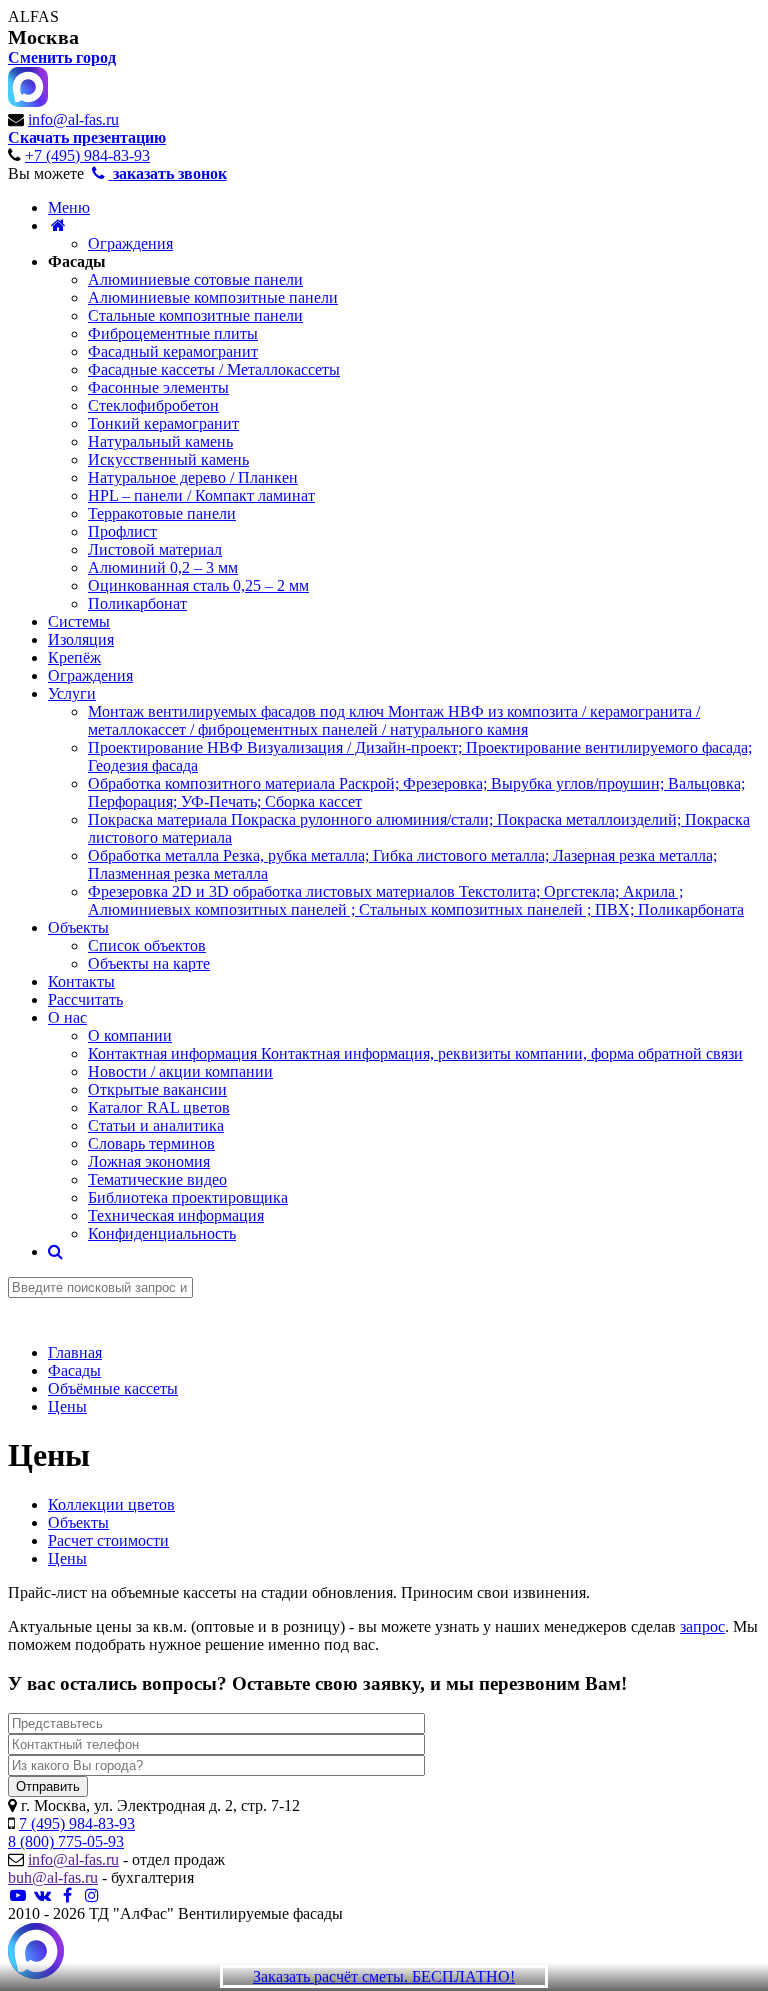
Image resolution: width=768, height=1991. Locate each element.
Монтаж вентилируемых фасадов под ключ (394, 720)
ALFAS (33, 16)
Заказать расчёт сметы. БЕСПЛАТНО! (384, 1976)
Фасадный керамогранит (173, 351)
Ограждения (130, 243)
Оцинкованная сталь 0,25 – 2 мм (198, 585)
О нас (67, 1017)
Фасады (77, 261)
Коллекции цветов (111, 1504)
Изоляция (81, 639)
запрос (702, 1626)
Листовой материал (155, 549)
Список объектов (147, 945)
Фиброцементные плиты (173, 333)
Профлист (122, 531)
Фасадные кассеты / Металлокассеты (214, 369)
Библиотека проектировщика (188, 1197)
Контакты (81, 981)
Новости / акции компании (180, 1071)
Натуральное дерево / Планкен (193, 477)
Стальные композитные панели (195, 315)
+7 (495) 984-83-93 (87, 155)
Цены (67, 1558)
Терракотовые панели (162, 513)
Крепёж (74, 657)
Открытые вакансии (157, 1089)
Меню (69, 207)
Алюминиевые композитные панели (213, 297)
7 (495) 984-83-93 (77, 1823)
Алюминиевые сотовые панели (195, 279)
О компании (130, 1035)
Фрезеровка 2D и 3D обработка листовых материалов (416, 900)
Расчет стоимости (108, 1540)
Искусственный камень (168, 459)
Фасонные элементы (158, 387)
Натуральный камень (160, 441)
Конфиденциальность (162, 1233)
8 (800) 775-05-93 (66, 1841)
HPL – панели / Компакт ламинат (201, 495)
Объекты (78, 927)
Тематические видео (157, 1179)
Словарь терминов (151, 1143)
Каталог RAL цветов (159, 1107)
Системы (79, 621)
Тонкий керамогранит (163, 423)
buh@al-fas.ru (53, 1877)
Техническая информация (176, 1215)
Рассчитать (85, 999)
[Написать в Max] (36, 1953)
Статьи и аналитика (156, 1125)
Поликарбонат (137, 603)
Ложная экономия (149, 1161)
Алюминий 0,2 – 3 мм (163, 567)
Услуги (72, 693)
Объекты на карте (149, 963)
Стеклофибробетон (153, 405)
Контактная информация (415, 1053)
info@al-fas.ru (73, 119)
